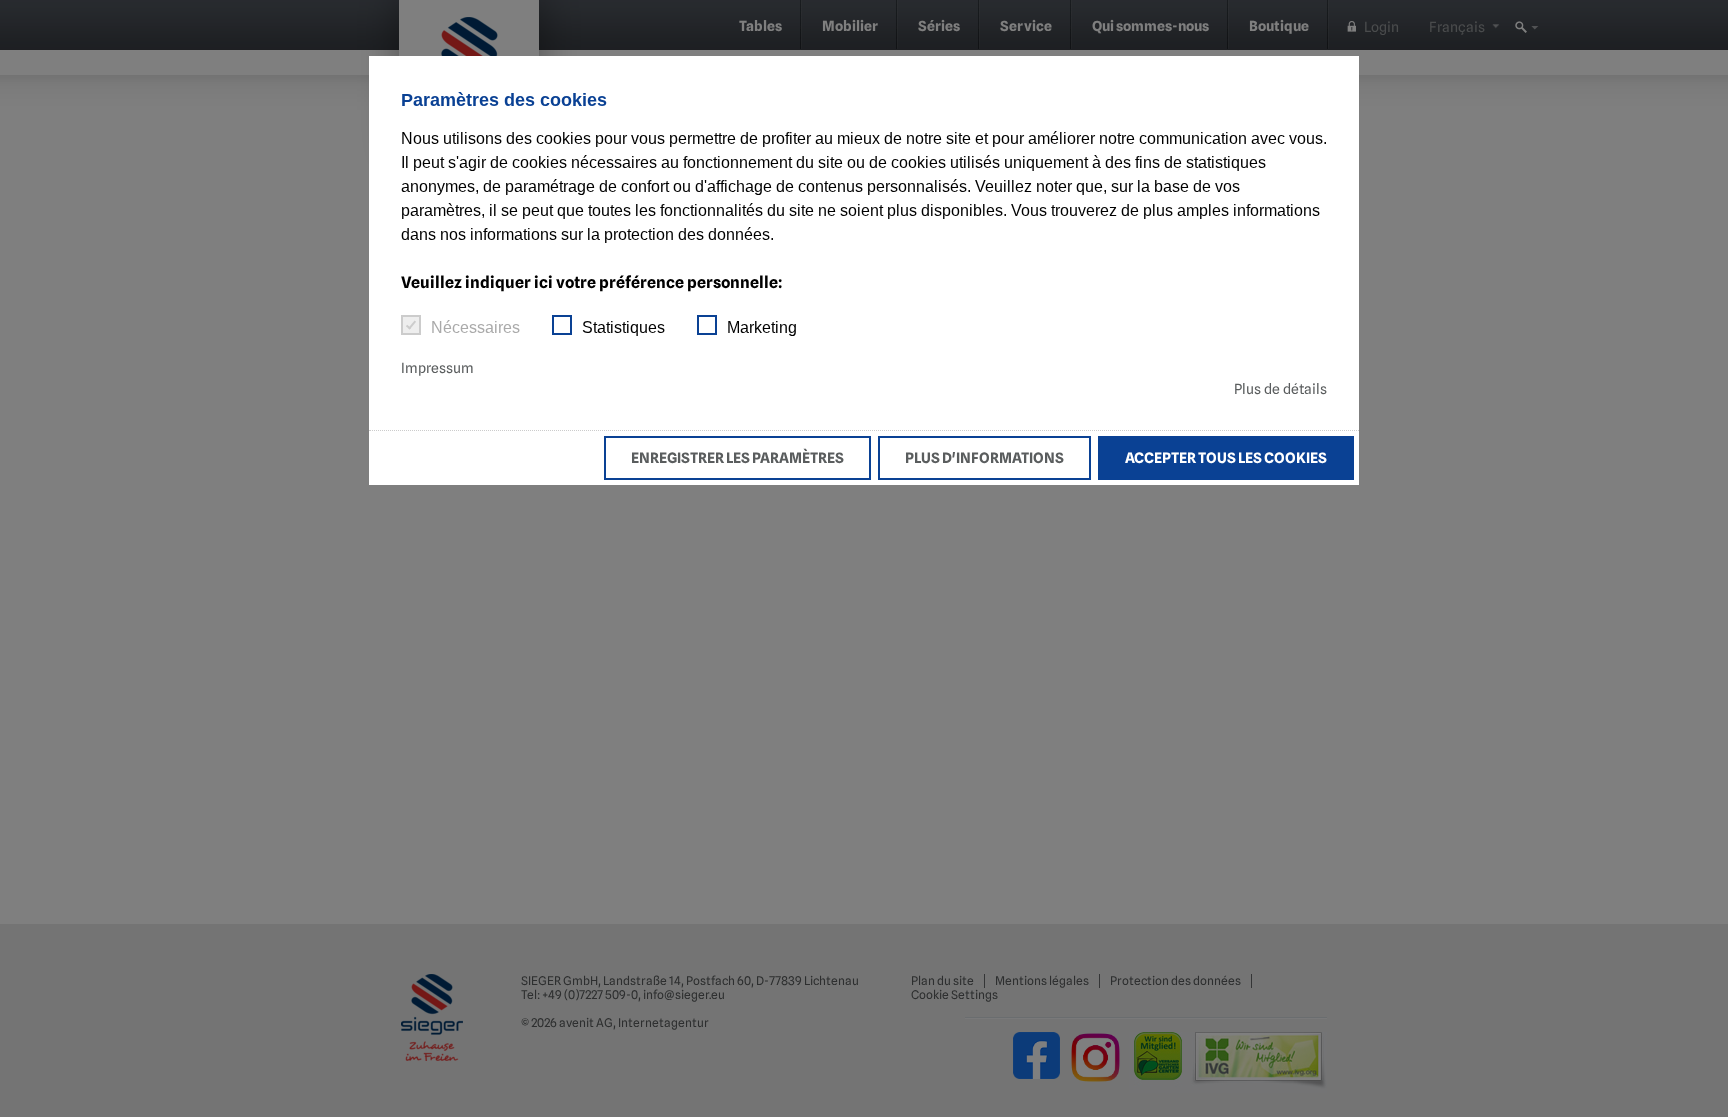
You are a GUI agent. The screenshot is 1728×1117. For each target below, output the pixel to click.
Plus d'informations (984, 457)
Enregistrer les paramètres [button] (737, 457)
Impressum (437, 368)
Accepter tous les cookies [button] (1226, 457)
